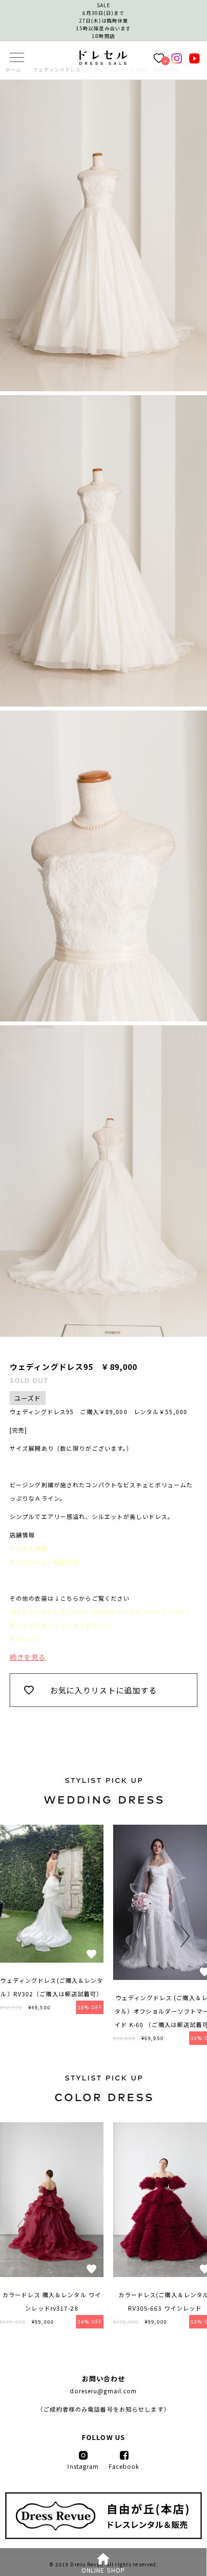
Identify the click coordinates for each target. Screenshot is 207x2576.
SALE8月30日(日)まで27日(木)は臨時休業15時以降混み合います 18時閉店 (103, 20)
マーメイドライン (85, 1625)
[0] (159, 58)
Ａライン (41, 1625)
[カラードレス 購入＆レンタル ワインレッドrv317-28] (52, 2274)
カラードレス (148, 1612)
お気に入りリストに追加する (104, 1690)
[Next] (183, 1936)
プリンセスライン (97, 1612)
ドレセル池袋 (29, 1548)
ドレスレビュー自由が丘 (44, 1562)
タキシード (26, 1638)
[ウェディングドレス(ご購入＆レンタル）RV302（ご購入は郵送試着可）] (52, 1960)
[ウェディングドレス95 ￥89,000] (103, 62)
